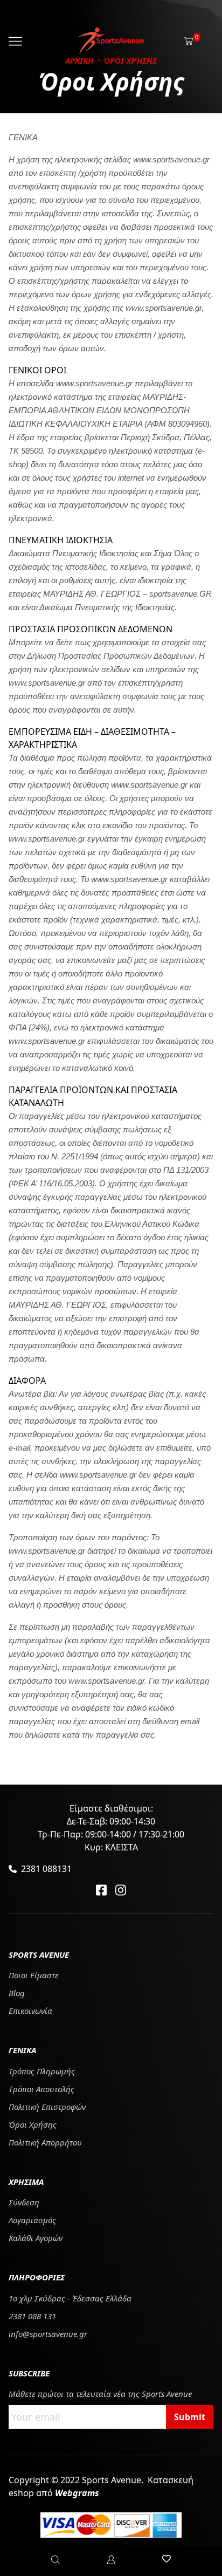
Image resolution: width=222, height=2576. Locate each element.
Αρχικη (79, 60)
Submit (190, 2417)
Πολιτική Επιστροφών (47, 2107)
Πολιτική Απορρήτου (45, 2142)
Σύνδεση (24, 2202)
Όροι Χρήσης (33, 2124)
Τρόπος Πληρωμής (42, 2071)
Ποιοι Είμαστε (34, 1975)
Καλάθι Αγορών (36, 2238)
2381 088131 (46, 1869)
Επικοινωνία (30, 2011)
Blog (17, 1993)
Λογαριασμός (32, 2220)
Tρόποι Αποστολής (41, 2089)
